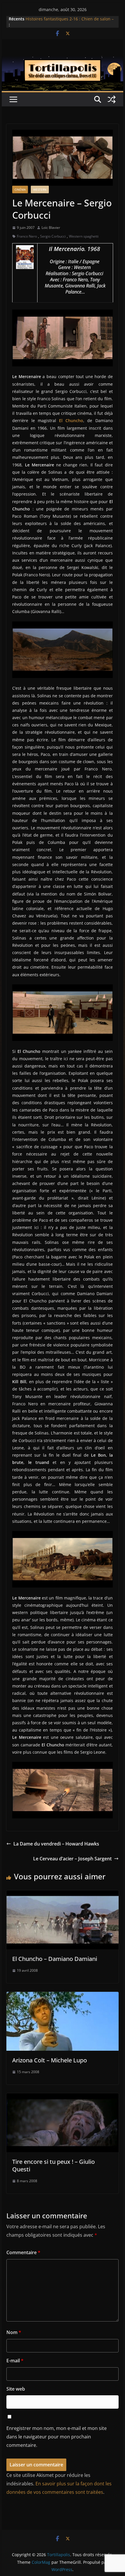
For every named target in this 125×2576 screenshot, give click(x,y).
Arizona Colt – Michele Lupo (50, 2060)
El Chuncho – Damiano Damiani (55, 1959)
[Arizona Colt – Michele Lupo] (62, 1996)
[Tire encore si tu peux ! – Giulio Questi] (62, 2097)
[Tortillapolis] (62, 60)
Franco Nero (27, 236)
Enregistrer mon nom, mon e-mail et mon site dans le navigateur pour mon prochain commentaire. (57, 2437)
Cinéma (20, 189)
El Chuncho (71, 420)
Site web (16, 2389)
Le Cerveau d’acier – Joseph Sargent (72, 1859)
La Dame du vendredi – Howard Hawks (56, 1844)
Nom (14, 2332)
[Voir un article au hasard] (112, 99)
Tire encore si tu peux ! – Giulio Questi (53, 2165)
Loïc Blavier (51, 228)
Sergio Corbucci (53, 236)
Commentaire (23, 2252)
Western (40, 189)
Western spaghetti (84, 236)
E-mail (15, 2361)
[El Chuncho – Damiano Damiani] (62, 1894)
